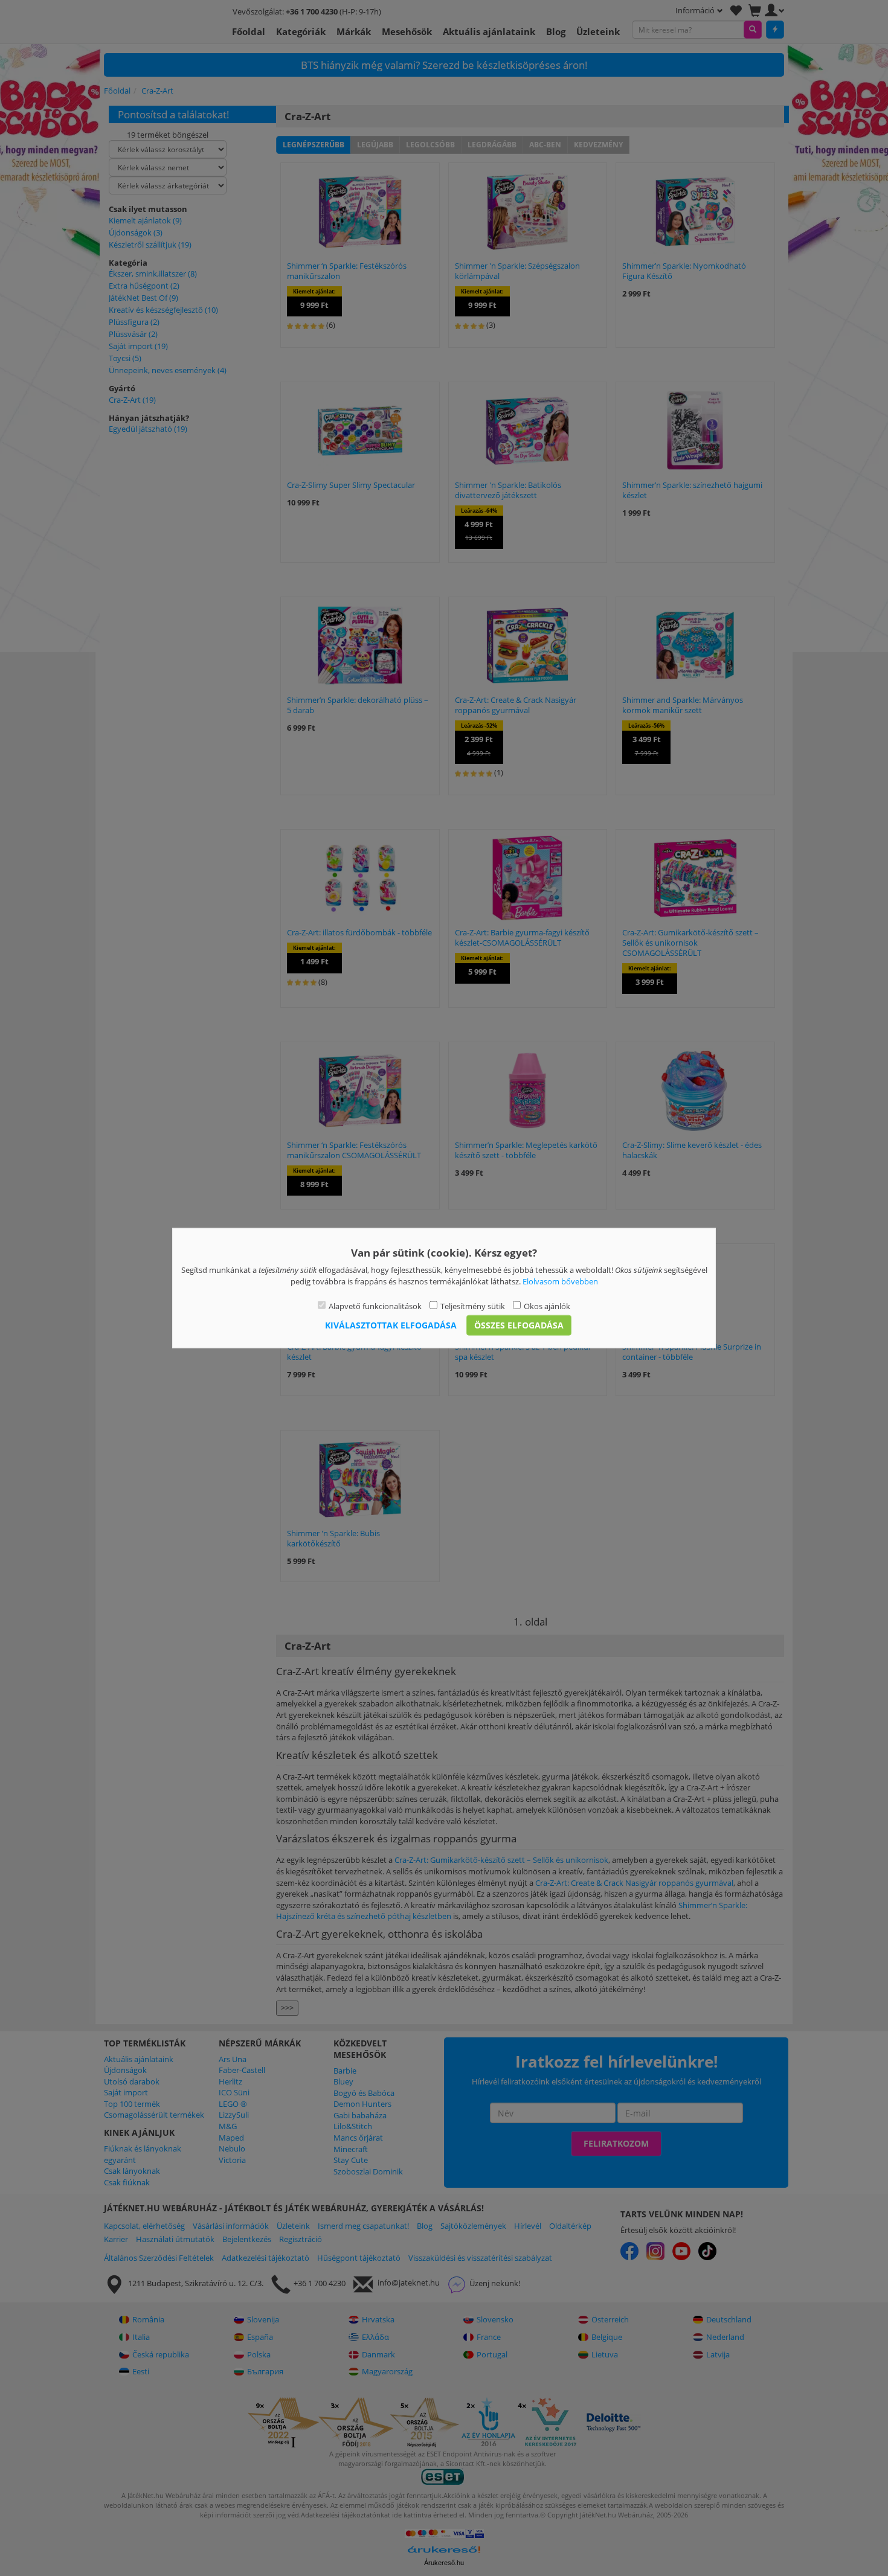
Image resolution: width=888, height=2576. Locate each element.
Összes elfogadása (519, 1325)
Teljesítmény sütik (473, 1306)
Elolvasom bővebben (560, 1281)
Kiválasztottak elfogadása (391, 1325)
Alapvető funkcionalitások (375, 1306)
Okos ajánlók (547, 1306)
